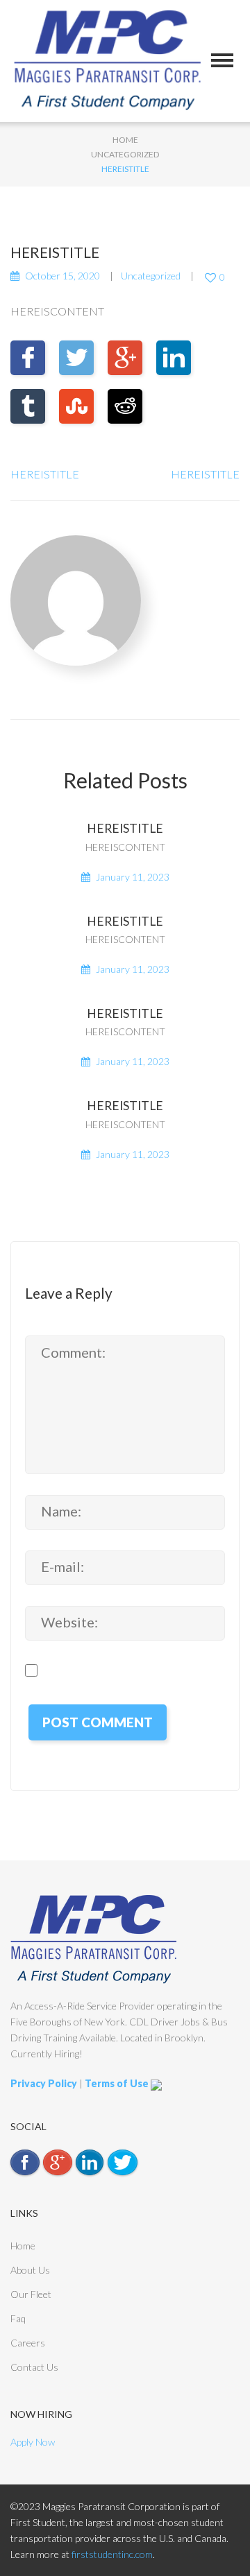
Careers (28, 2343)
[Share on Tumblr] (28, 406)
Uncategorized (125, 154)
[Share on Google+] (125, 358)
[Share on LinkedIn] (174, 358)
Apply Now (33, 2442)
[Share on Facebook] (28, 358)
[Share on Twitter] (76, 358)
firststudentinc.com (112, 2554)
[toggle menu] (222, 60)
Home (125, 140)
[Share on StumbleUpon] (76, 406)
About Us (30, 2270)
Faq (18, 2318)
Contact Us (34, 2367)
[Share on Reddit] (125, 406)
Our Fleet (31, 2294)
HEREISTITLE (45, 474)
